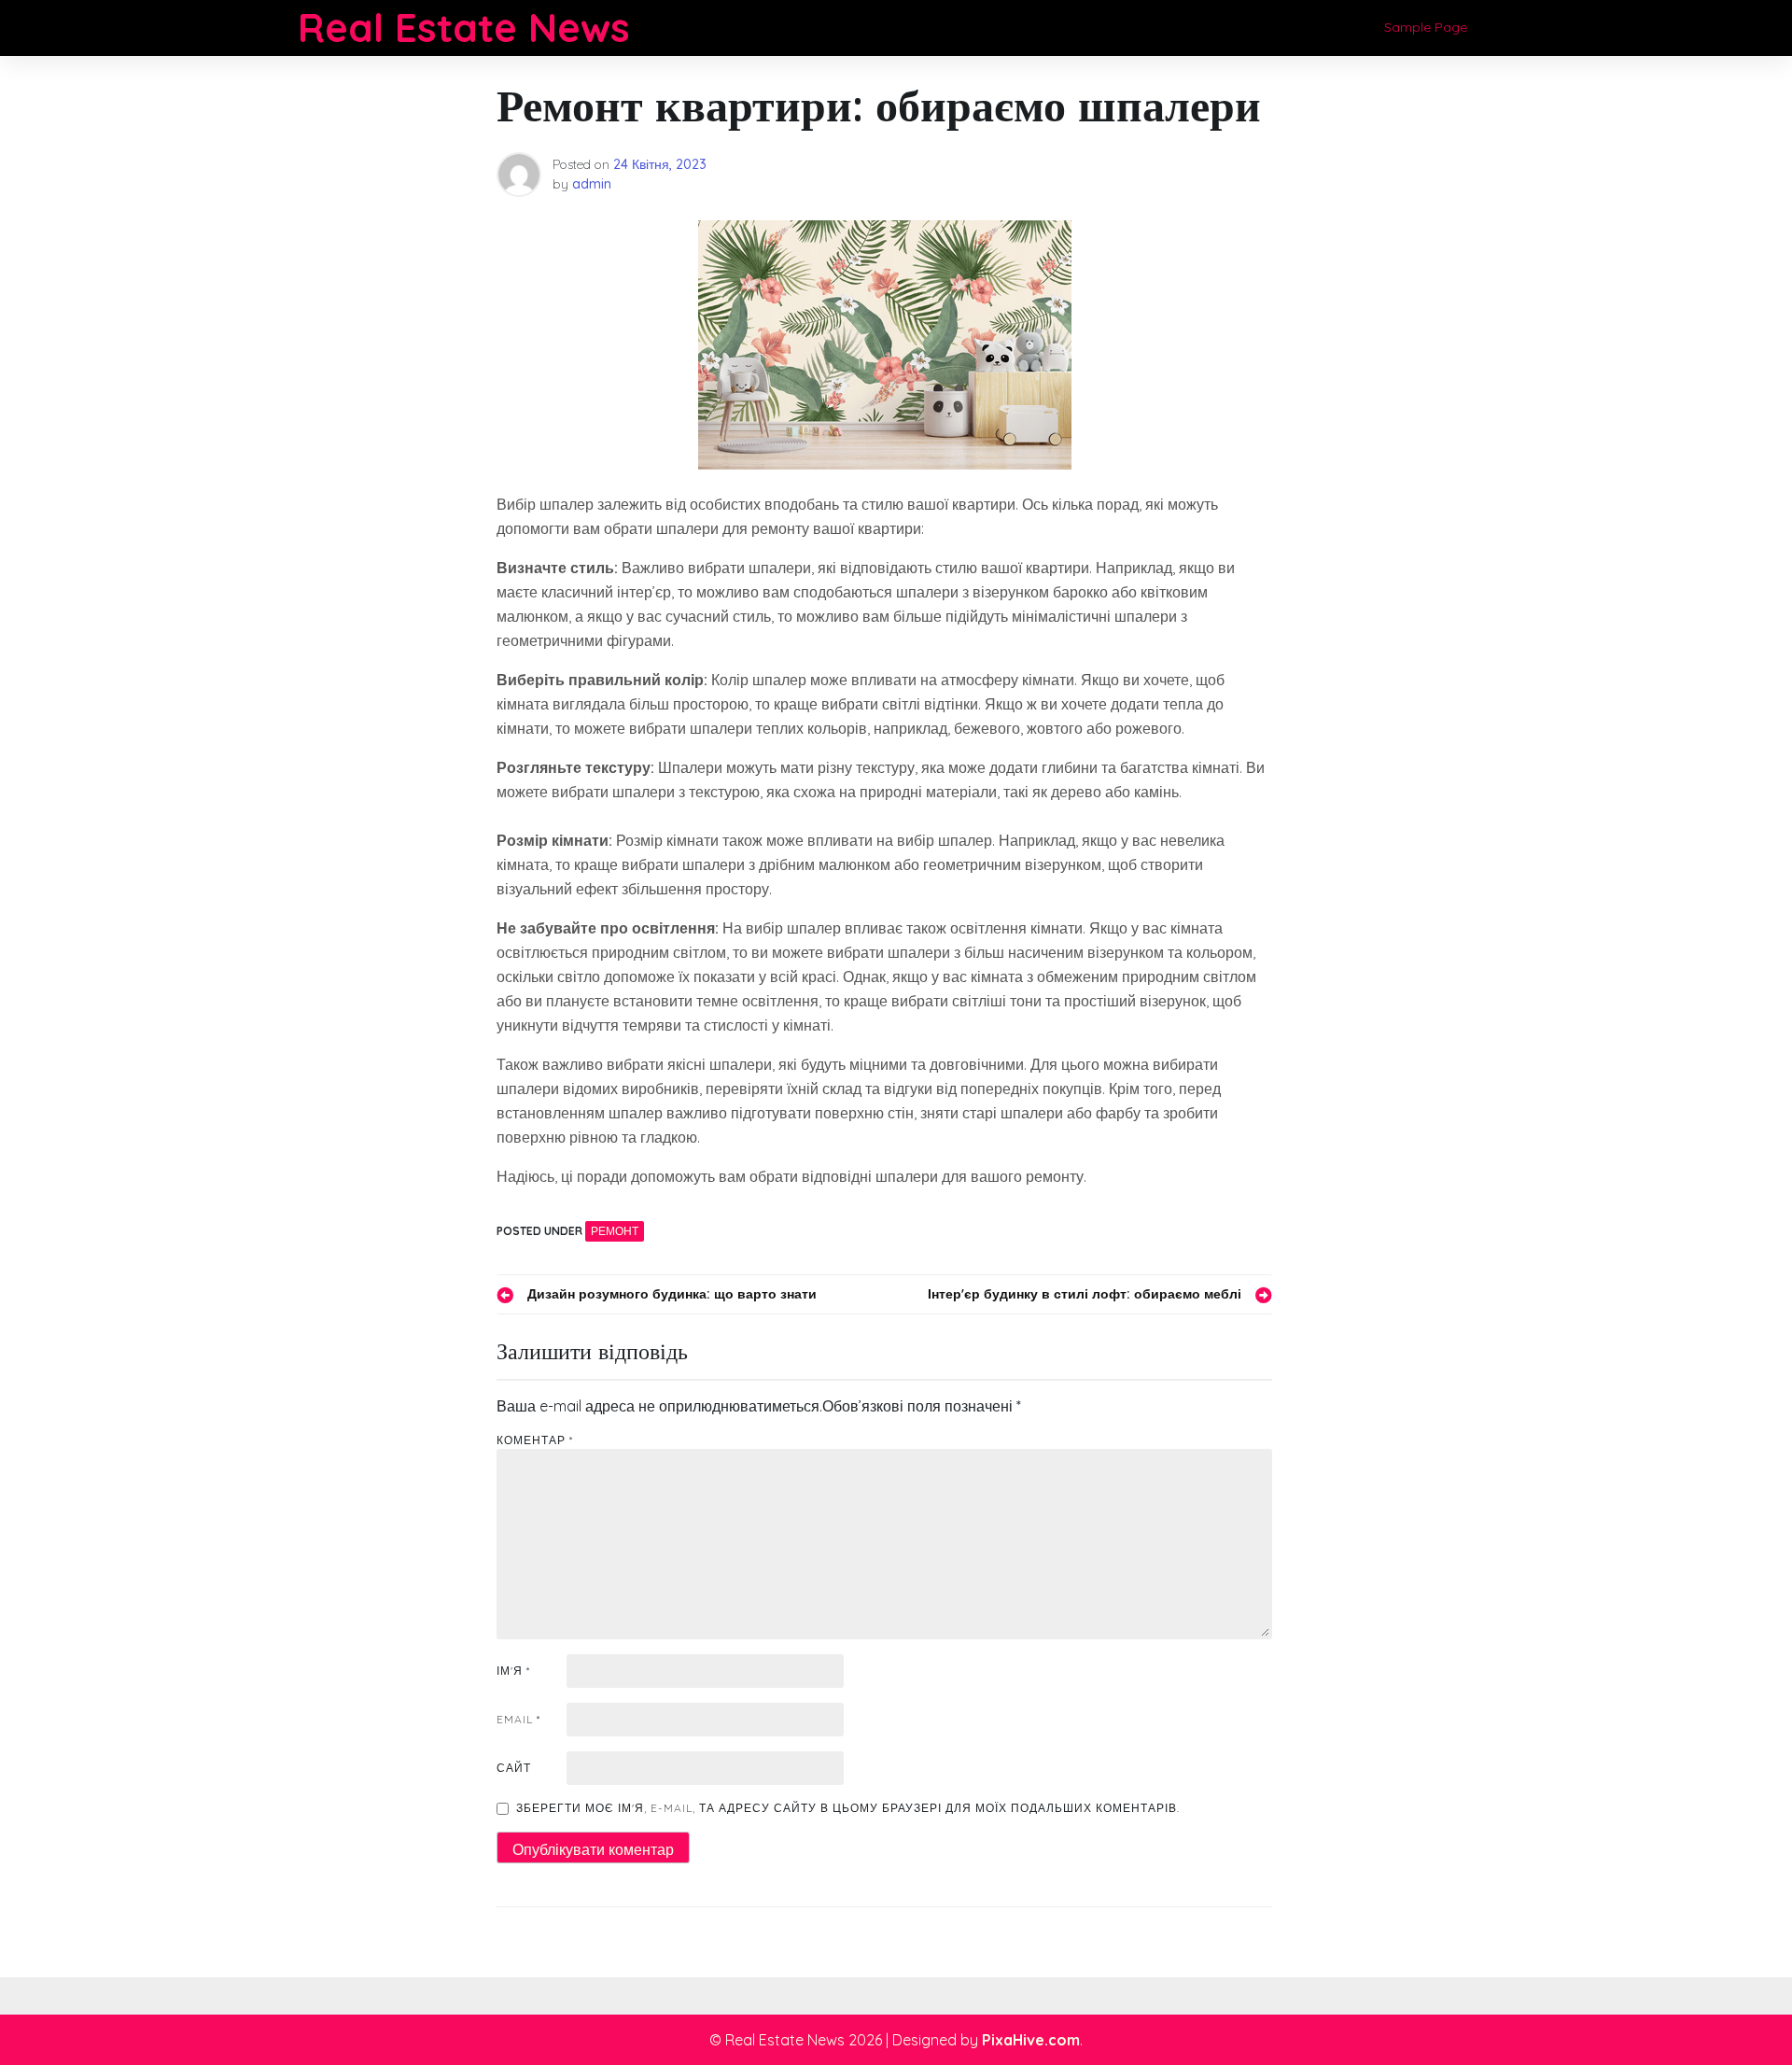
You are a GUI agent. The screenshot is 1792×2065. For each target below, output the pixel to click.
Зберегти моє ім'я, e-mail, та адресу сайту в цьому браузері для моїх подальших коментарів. (848, 1808)
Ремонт (615, 1231)
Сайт (514, 1768)
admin (592, 184)
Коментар (535, 1440)
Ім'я (513, 1671)
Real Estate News (464, 28)
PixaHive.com (1031, 2040)
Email (518, 1719)
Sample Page (1426, 27)
